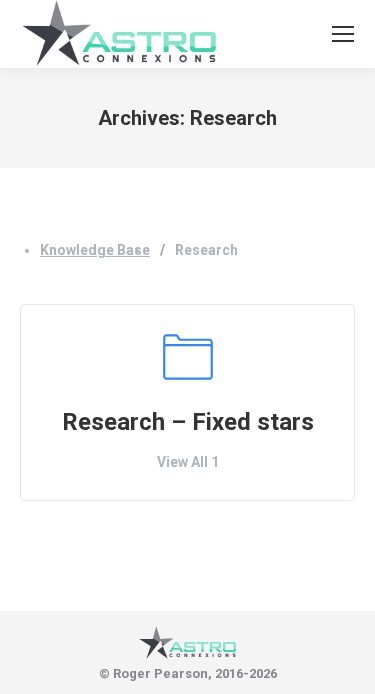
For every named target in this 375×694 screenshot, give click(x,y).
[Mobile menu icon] (343, 34)
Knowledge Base (95, 250)
